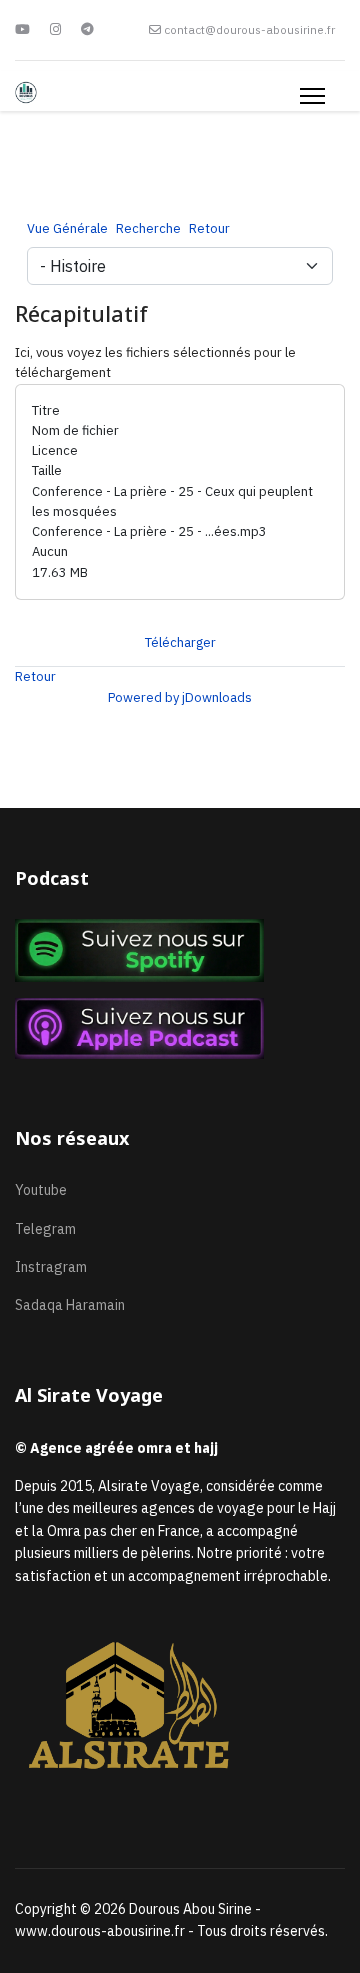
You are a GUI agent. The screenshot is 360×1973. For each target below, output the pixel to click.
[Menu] (312, 96)
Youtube (41, 1190)
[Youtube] (22, 29)
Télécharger (180, 642)
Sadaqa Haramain (70, 1305)
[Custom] (87, 29)
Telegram (45, 1229)
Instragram (51, 1267)
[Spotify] (180, 950)
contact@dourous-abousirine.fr (249, 29)
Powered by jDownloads (180, 697)
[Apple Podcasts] (180, 1028)
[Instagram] (55, 29)
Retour (35, 676)
